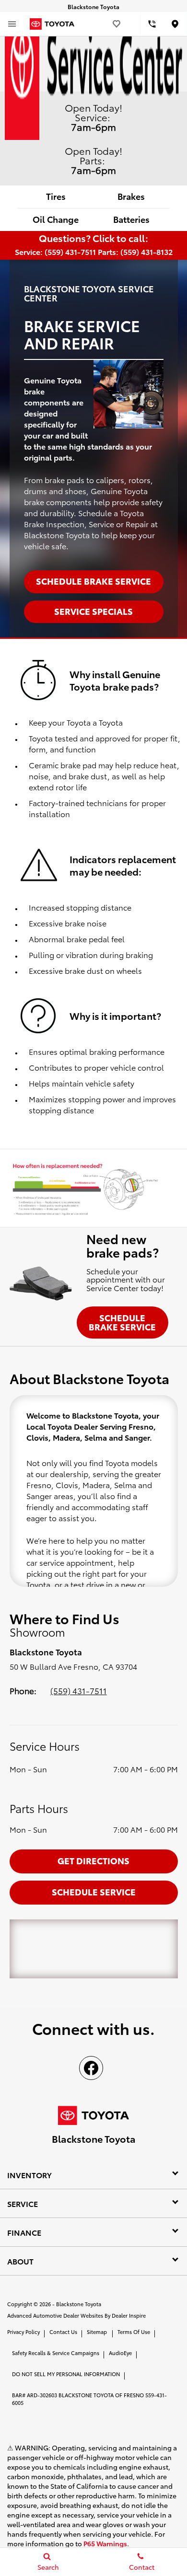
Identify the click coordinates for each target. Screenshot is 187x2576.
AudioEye (120, 2353)
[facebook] (91, 2068)
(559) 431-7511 (79, 1690)
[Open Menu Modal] (12, 24)
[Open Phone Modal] (152, 24)
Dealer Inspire (129, 2315)
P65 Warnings (105, 2543)
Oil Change (56, 219)
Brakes (131, 196)
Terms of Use (134, 2332)
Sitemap (97, 2332)
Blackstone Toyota (79, 2304)
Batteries (131, 219)
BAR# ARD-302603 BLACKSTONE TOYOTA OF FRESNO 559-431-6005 (89, 2399)
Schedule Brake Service (122, 1322)
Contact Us (63, 2332)
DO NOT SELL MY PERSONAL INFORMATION (66, 2374)
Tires (56, 196)
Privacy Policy (23, 2332)
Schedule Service (94, 1891)
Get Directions (93, 1860)
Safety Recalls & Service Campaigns (56, 2353)
